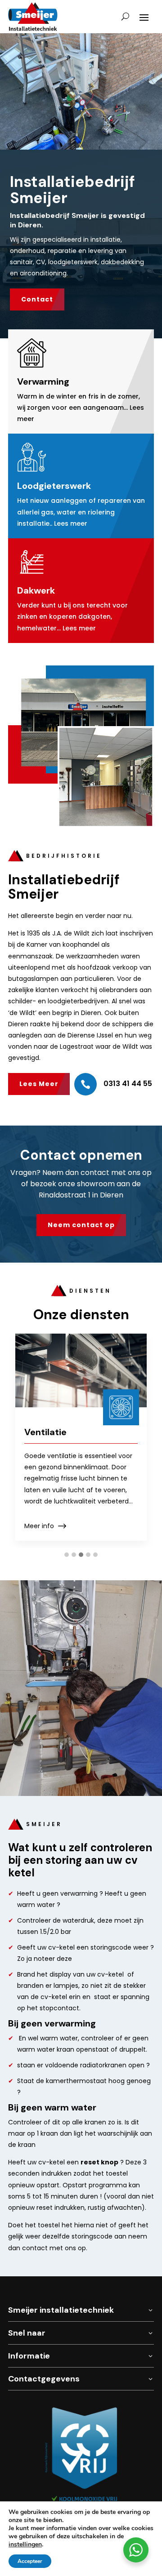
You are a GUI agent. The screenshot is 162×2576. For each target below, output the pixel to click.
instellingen (25, 2545)
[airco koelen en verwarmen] (81, 147)
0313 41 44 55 (128, 1084)
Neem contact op (81, 1225)
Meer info (39, 1526)
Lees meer (71, 523)
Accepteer (30, 2561)
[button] (67, 1555)
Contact (37, 299)
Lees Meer (39, 1084)
